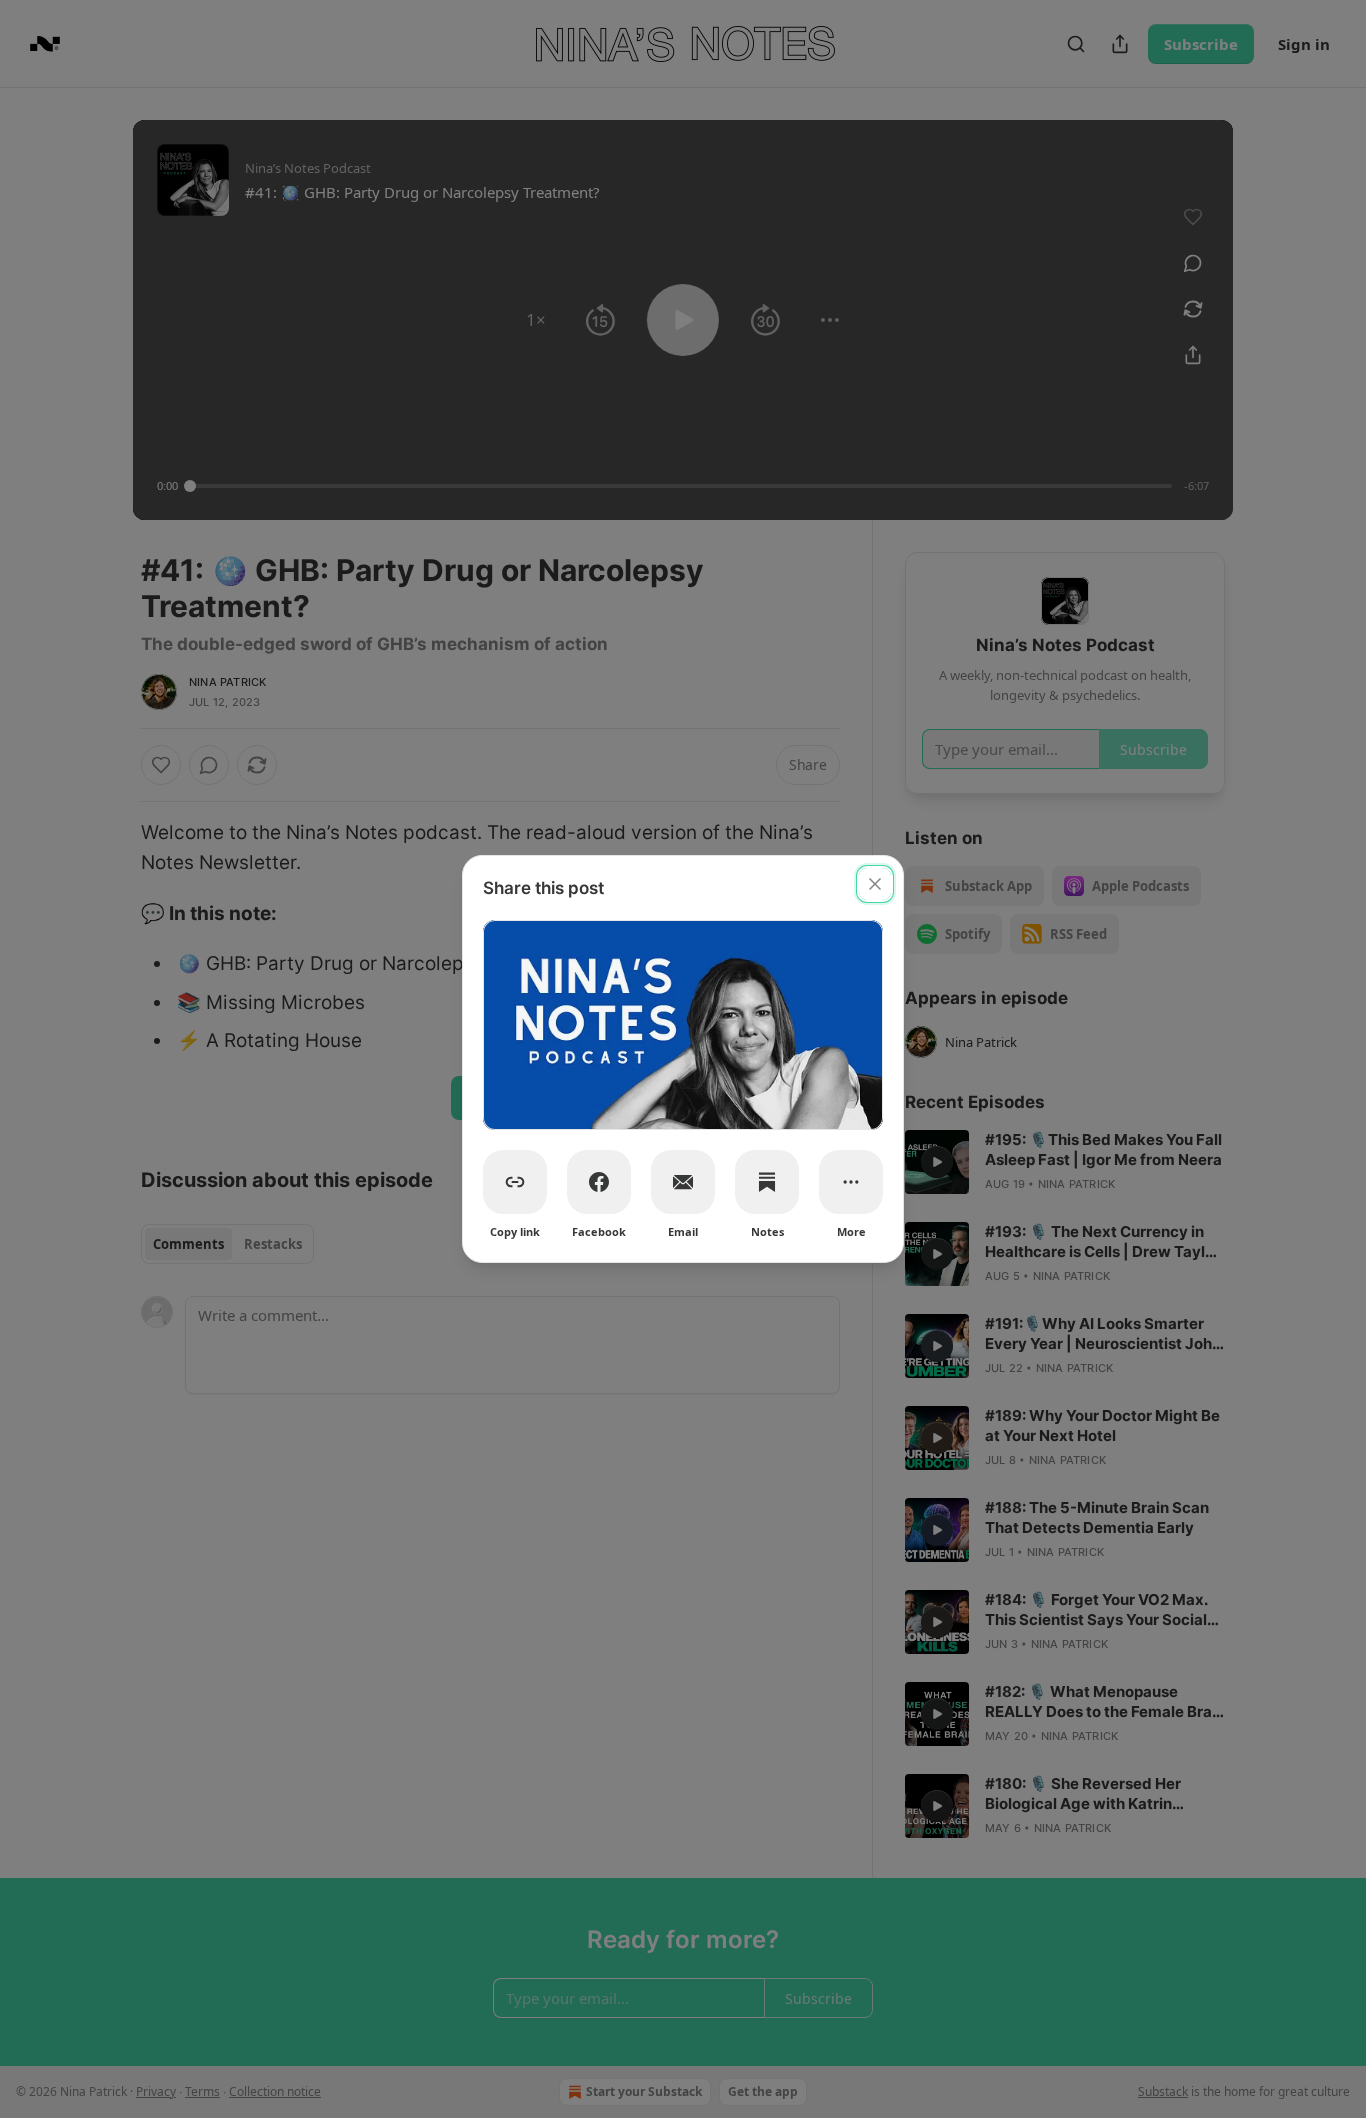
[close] (875, 884)
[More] (851, 1182)
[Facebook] (599, 1182)
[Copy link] (515, 1182)
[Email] (683, 1182)
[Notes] (767, 1182)
